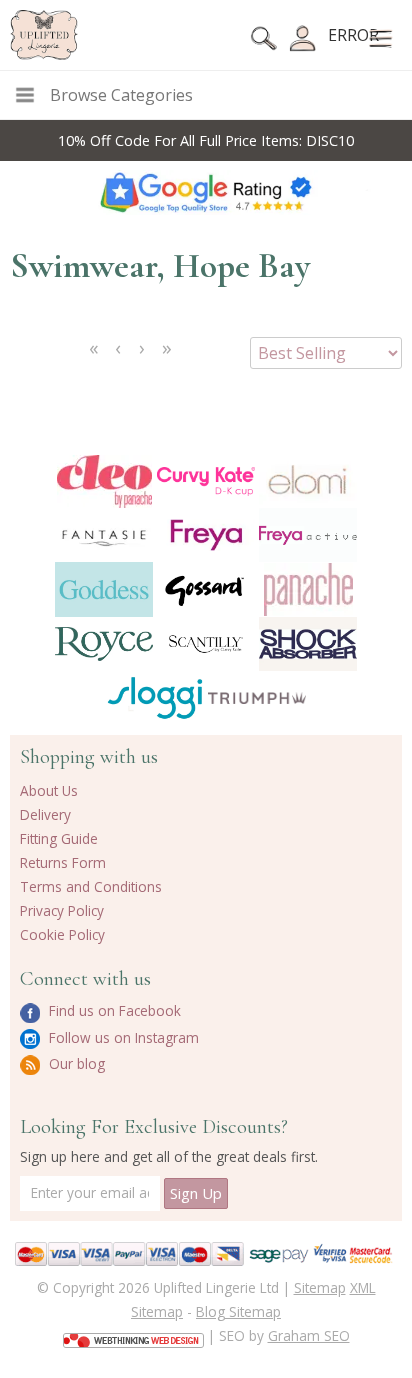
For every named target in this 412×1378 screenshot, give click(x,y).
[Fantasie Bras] (104, 535)
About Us (49, 790)
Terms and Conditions (91, 886)
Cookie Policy (62, 934)
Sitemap (320, 1287)
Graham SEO (309, 1335)
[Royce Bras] (104, 644)
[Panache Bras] (308, 589)
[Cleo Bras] (104, 481)
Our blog (75, 1063)
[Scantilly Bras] (206, 644)
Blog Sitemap (238, 1311)
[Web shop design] (133, 1334)
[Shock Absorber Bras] (308, 644)
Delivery (45, 814)
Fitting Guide (59, 838)
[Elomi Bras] (308, 481)
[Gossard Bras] (206, 589)
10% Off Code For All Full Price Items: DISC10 (206, 140)
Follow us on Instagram (122, 1037)
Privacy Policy (62, 910)
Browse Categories (121, 95)
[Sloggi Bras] (155, 698)
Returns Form (63, 862)
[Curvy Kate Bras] (206, 481)
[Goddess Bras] (104, 589)
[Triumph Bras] (257, 697)
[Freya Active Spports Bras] (308, 535)
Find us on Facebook (113, 1010)
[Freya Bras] (206, 535)
